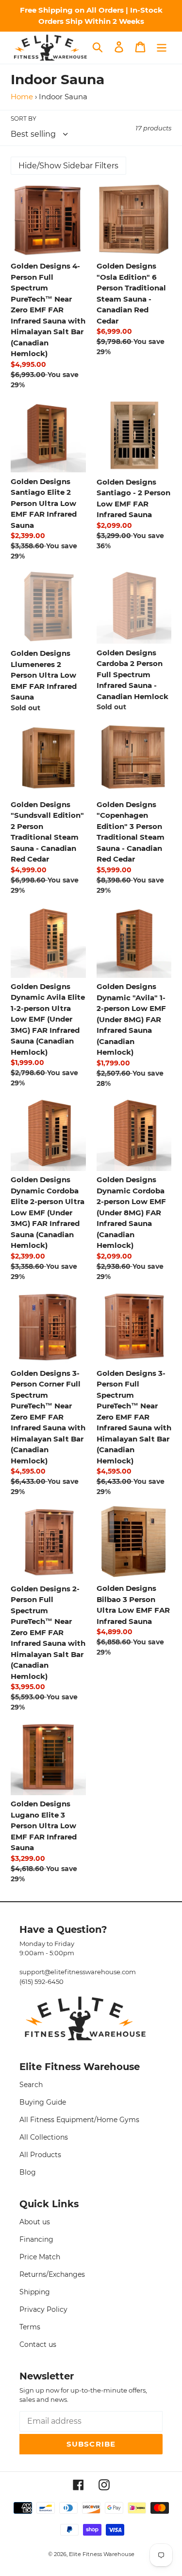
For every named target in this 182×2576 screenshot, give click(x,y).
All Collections (44, 2137)
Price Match (40, 2257)
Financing (36, 2239)
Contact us (38, 2344)
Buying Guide (43, 2102)
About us (35, 2222)
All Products (40, 2155)
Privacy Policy (43, 2309)
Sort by (24, 118)
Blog (28, 2172)
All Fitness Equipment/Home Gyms (79, 2120)
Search (31, 2085)
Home (22, 97)
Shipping (35, 2292)
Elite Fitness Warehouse (102, 2554)
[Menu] (162, 47)
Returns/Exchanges (52, 2274)
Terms (30, 2327)
